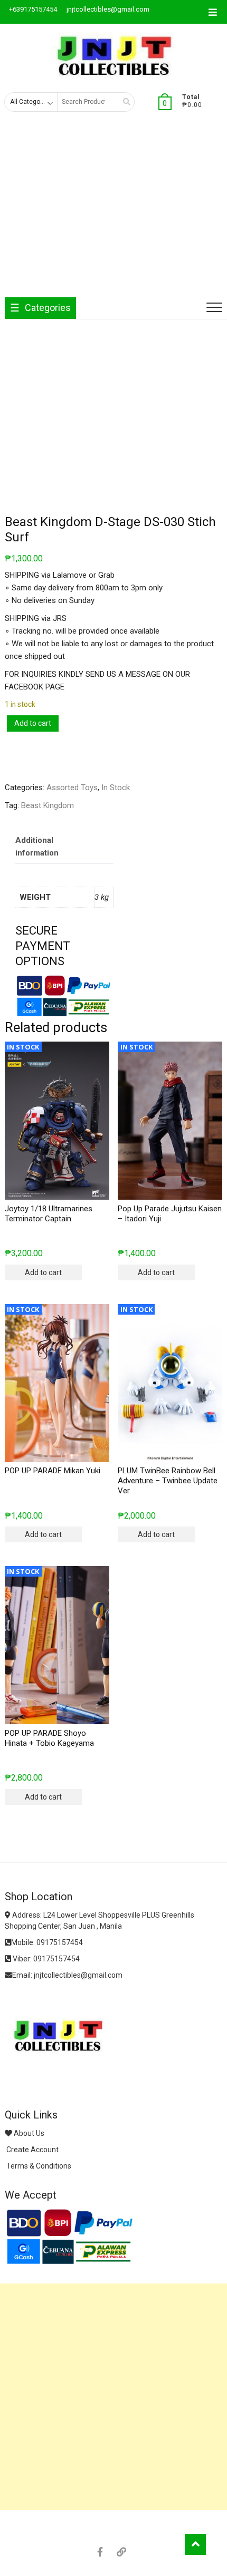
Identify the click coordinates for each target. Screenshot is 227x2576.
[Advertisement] (113, 213)
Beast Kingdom (48, 805)
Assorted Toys (72, 788)
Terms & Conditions (38, 2166)
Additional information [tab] (37, 847)
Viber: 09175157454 (45, 1959)
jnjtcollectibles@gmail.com (107, 9)
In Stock (116, 788)
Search (123, 102)
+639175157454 (32, 9)
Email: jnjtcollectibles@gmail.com (67, 1975)
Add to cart (33, 723)
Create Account (32, 2150)
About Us (28, 2133)
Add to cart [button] (43, 1272)
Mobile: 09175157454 (47, 1942)
